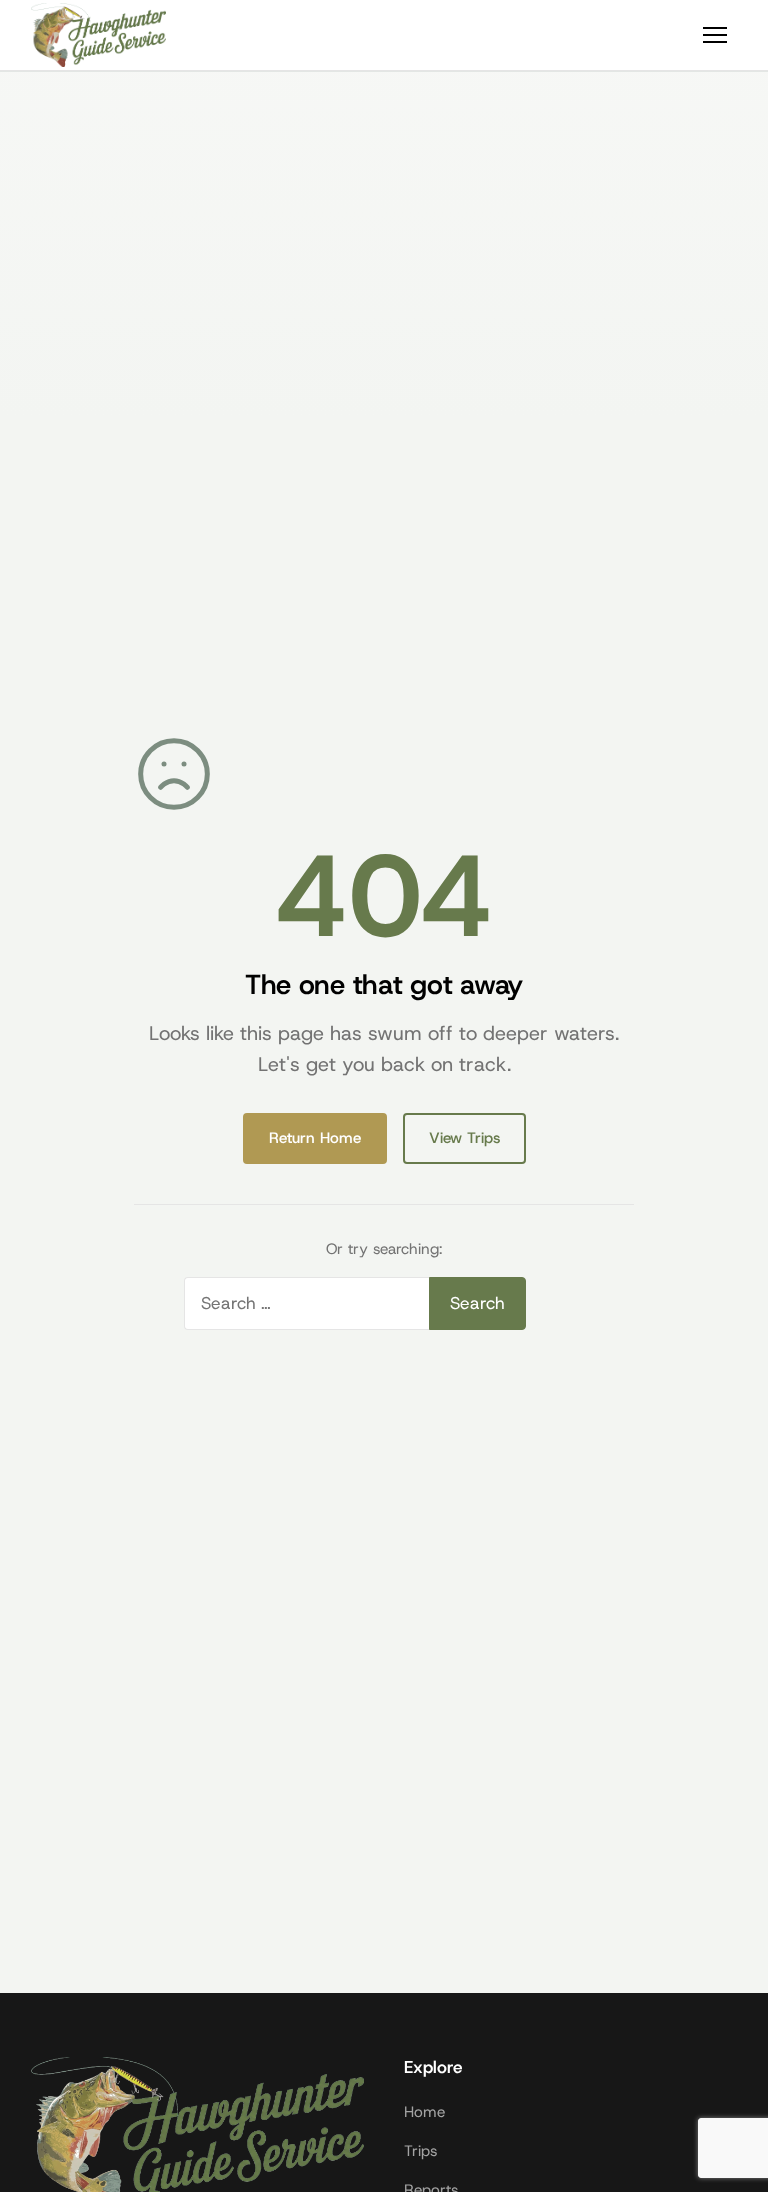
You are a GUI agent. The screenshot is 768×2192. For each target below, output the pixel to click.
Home (424, 2112)
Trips (420, 2151)
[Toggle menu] (715, 35)
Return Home (315, 1138)
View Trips (464, 1138)
